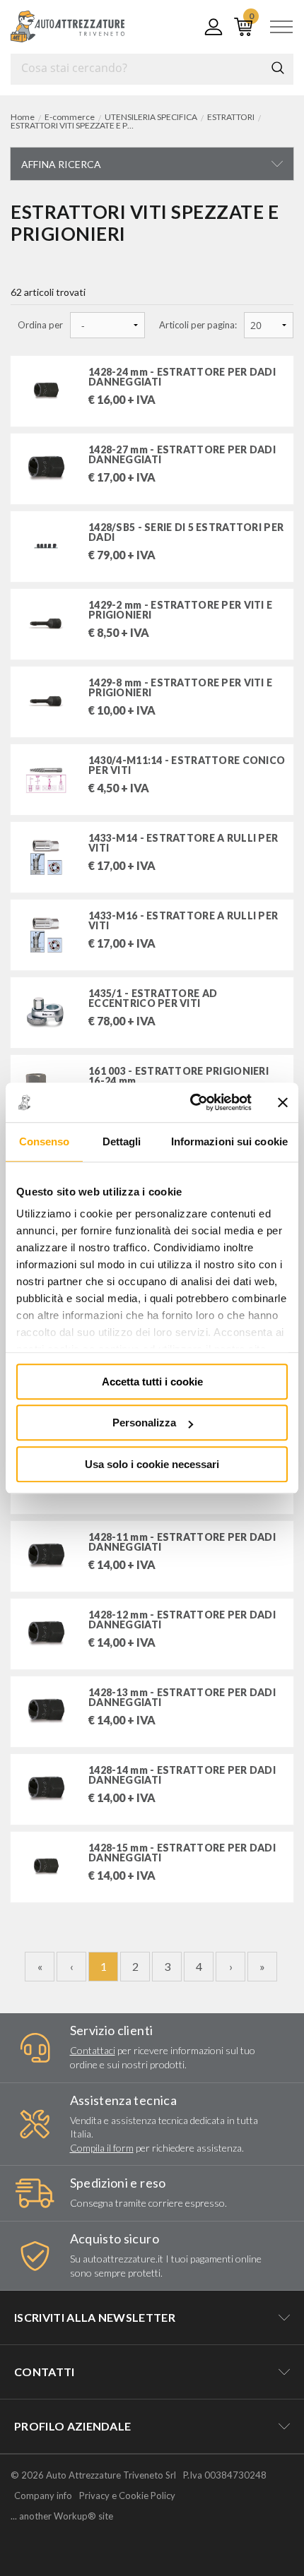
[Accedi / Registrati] (211, 27)
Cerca (278, 68)
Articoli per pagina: (198, 325)
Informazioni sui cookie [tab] (229, 1141)
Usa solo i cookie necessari (152, 1464)
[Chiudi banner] (283, 1102)
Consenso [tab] (45, 1141)
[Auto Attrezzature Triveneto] (68, 26)
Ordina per (40, 325)
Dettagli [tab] (122, 1141)
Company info (43, 2495)
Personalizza (144, 1423)
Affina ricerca (61, 164)
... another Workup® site (62, 2516)
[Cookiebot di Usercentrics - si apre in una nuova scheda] (191, 1102)
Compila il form (102, 2148)
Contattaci (93, 2050)
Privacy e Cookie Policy (127, 2495)
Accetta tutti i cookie (152, 1382)
